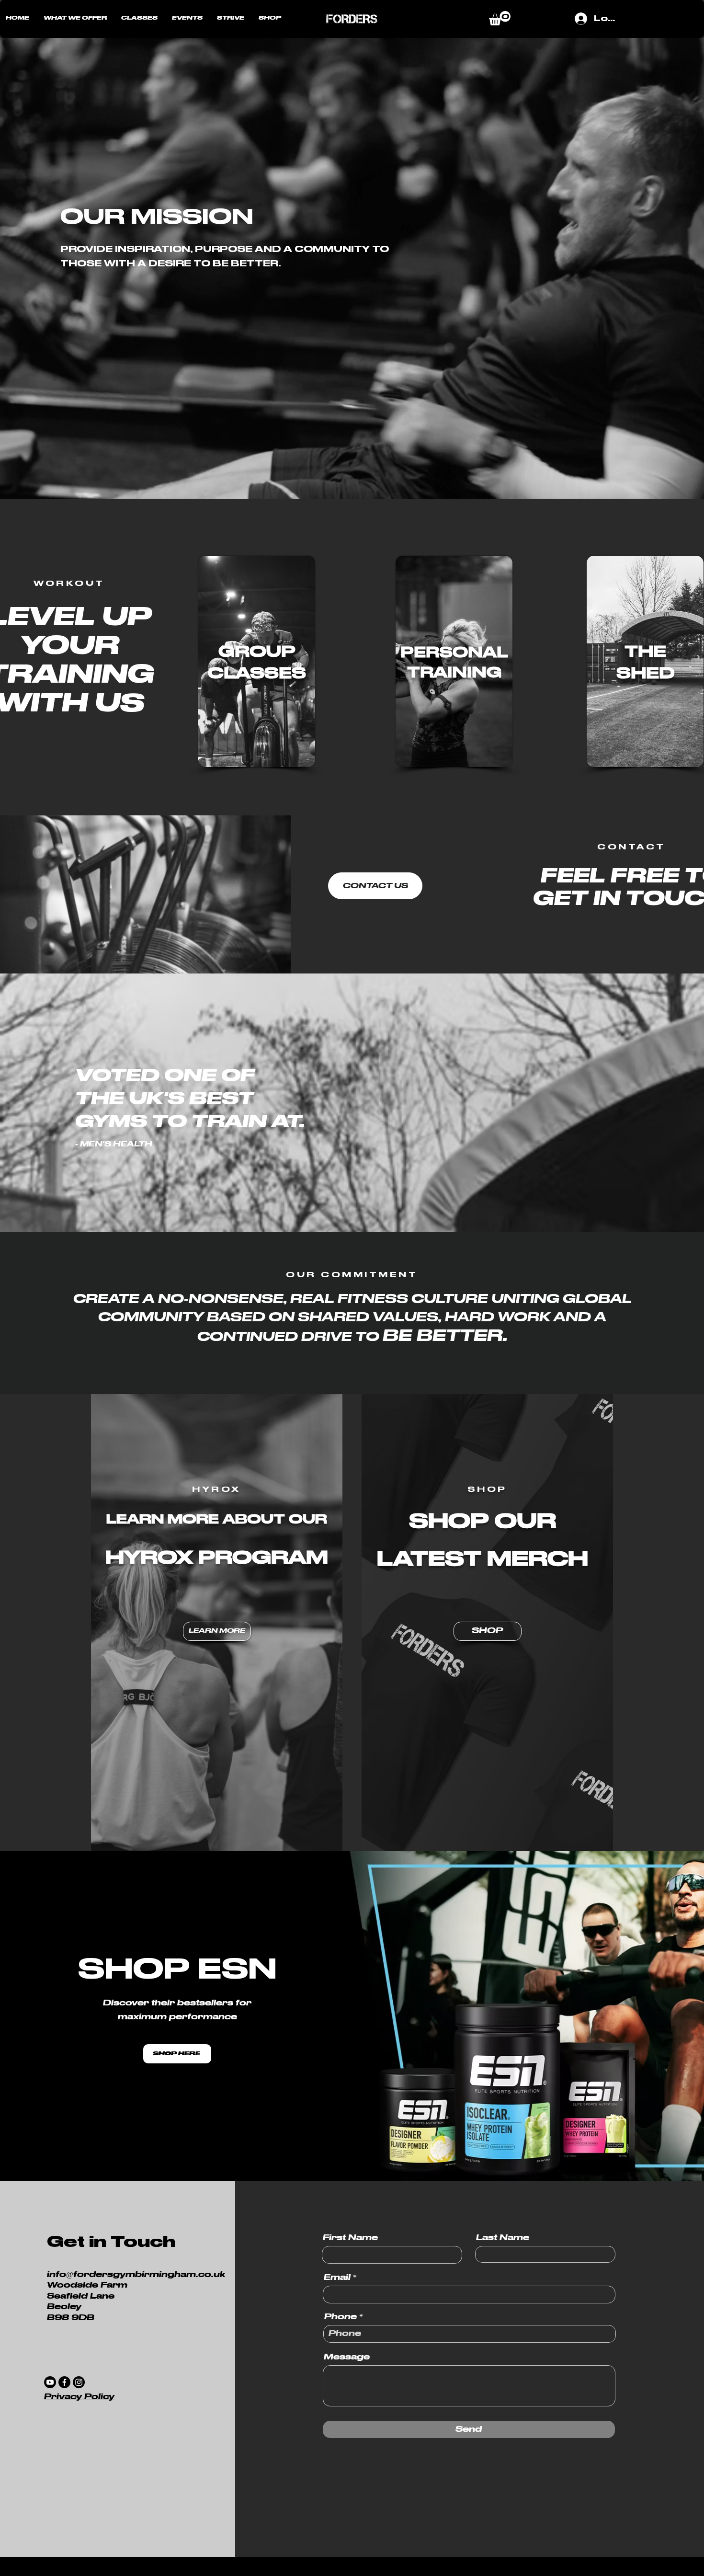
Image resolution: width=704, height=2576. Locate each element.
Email (337, 2278)
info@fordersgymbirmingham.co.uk (136, 2275)
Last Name (503, 2238)
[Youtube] (50, 2382)
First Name (350, 2238)
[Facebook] (64, 2382)
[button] (75, 18)
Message (347, 2357)
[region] (257, 661)
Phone (341, 2317)
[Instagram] (79, 2382)
